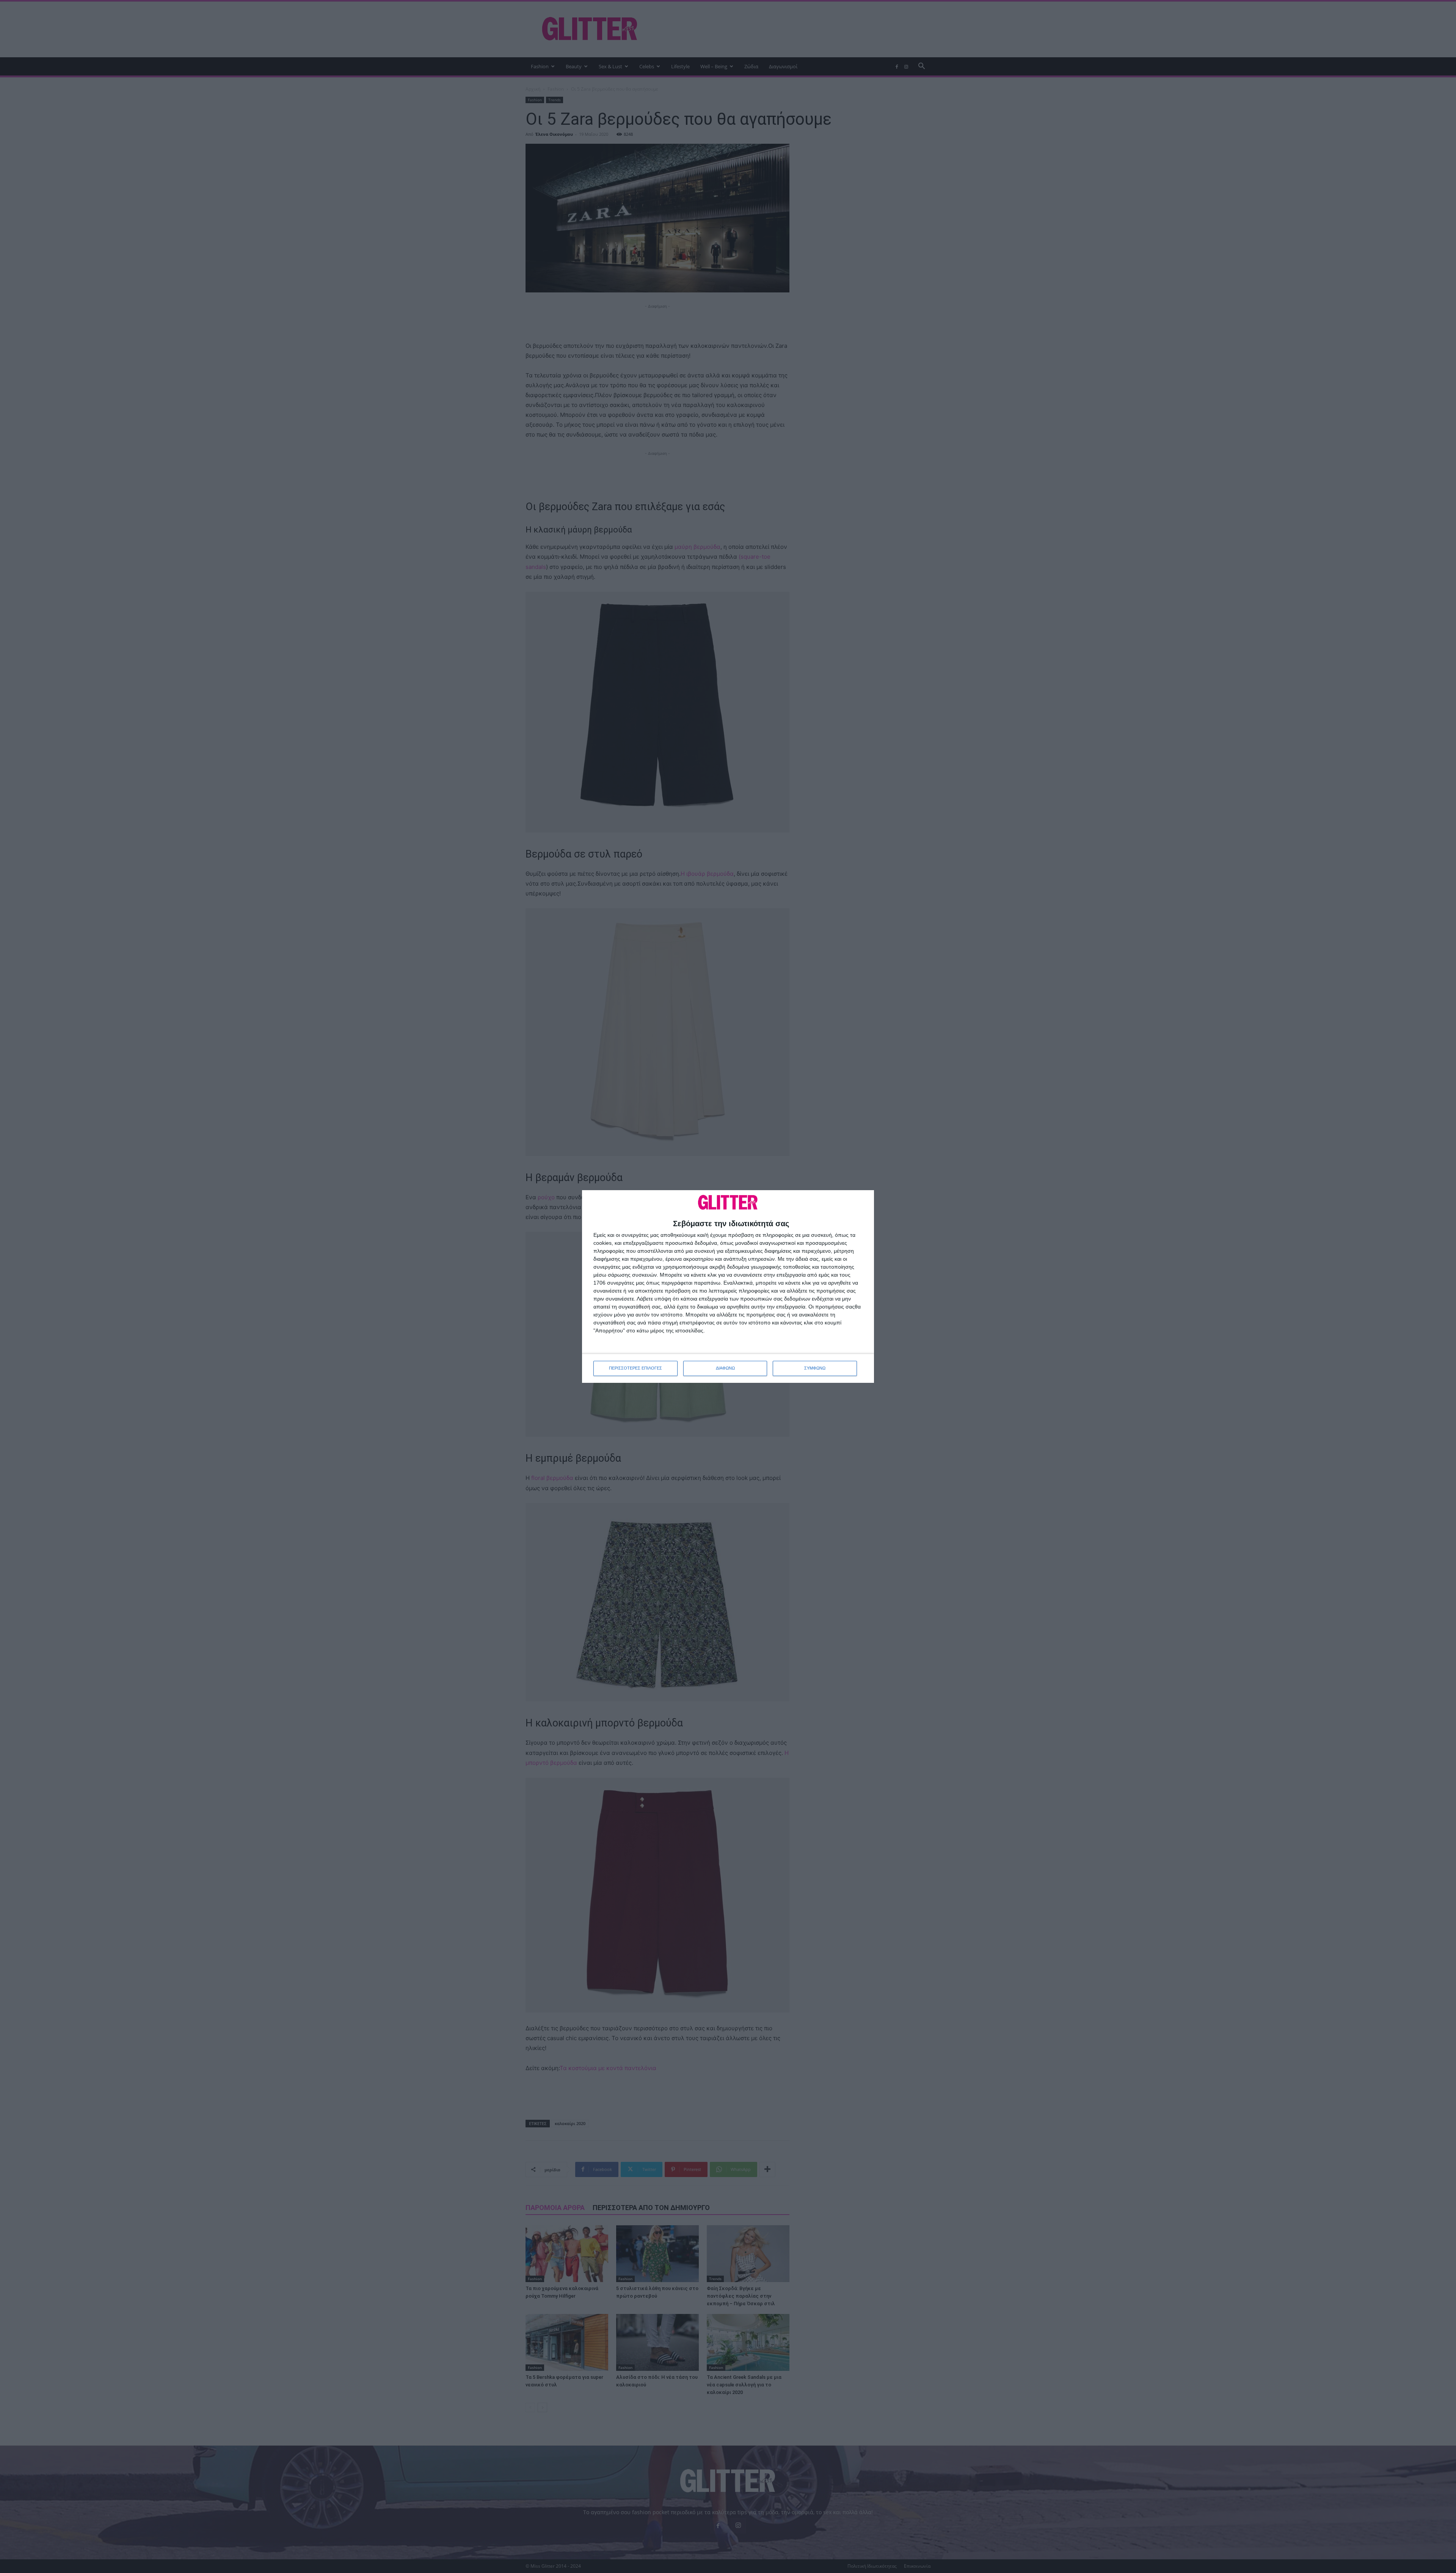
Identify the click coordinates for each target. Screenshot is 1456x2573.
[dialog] (728, 1286)
